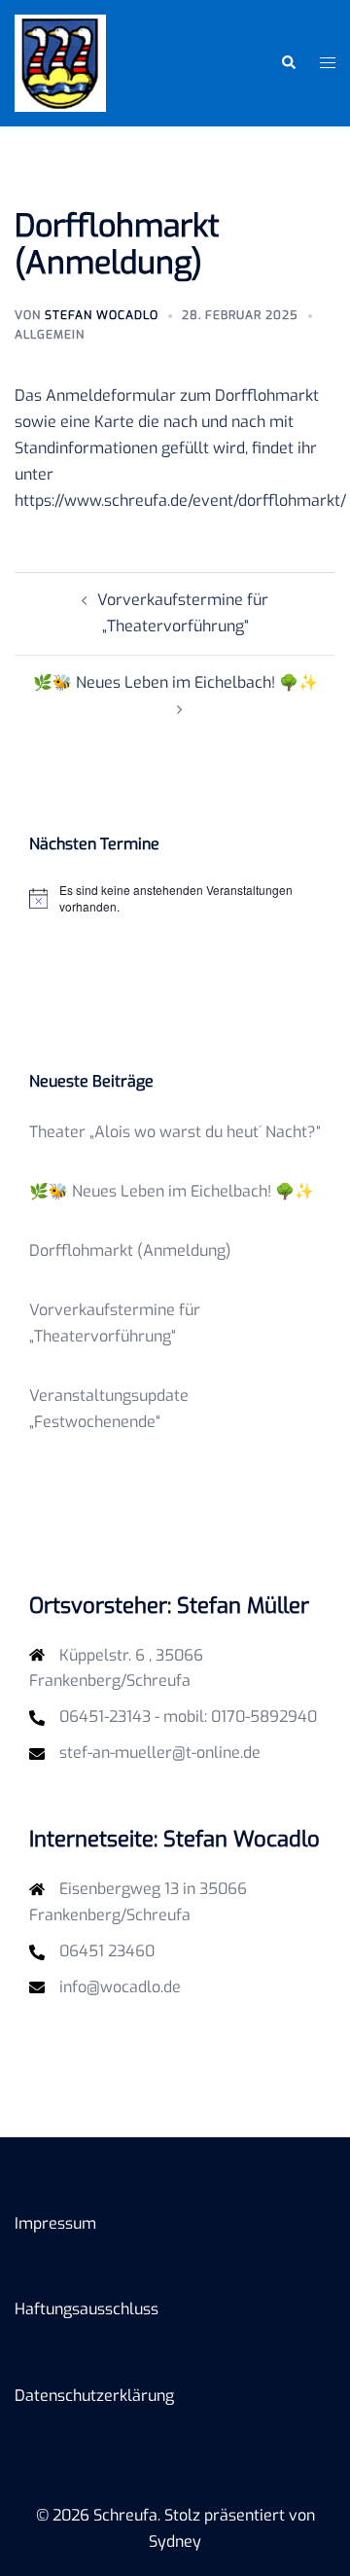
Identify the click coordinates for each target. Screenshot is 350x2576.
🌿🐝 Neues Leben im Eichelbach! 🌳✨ (175, 682)
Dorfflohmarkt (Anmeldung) (130, 1251)
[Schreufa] (60, 62)
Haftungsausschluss (87, 2309)
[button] (288, 63)
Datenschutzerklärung (94, 2396)
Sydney (175, 2541)
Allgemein (50, 335)
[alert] (175, 898)
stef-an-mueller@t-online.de (160, 1753)
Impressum (55, 2223)
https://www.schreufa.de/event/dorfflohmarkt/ (180, 501)
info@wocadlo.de (120, 1987)
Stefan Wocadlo (102, 315)
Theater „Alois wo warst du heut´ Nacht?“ (175, 1132)
